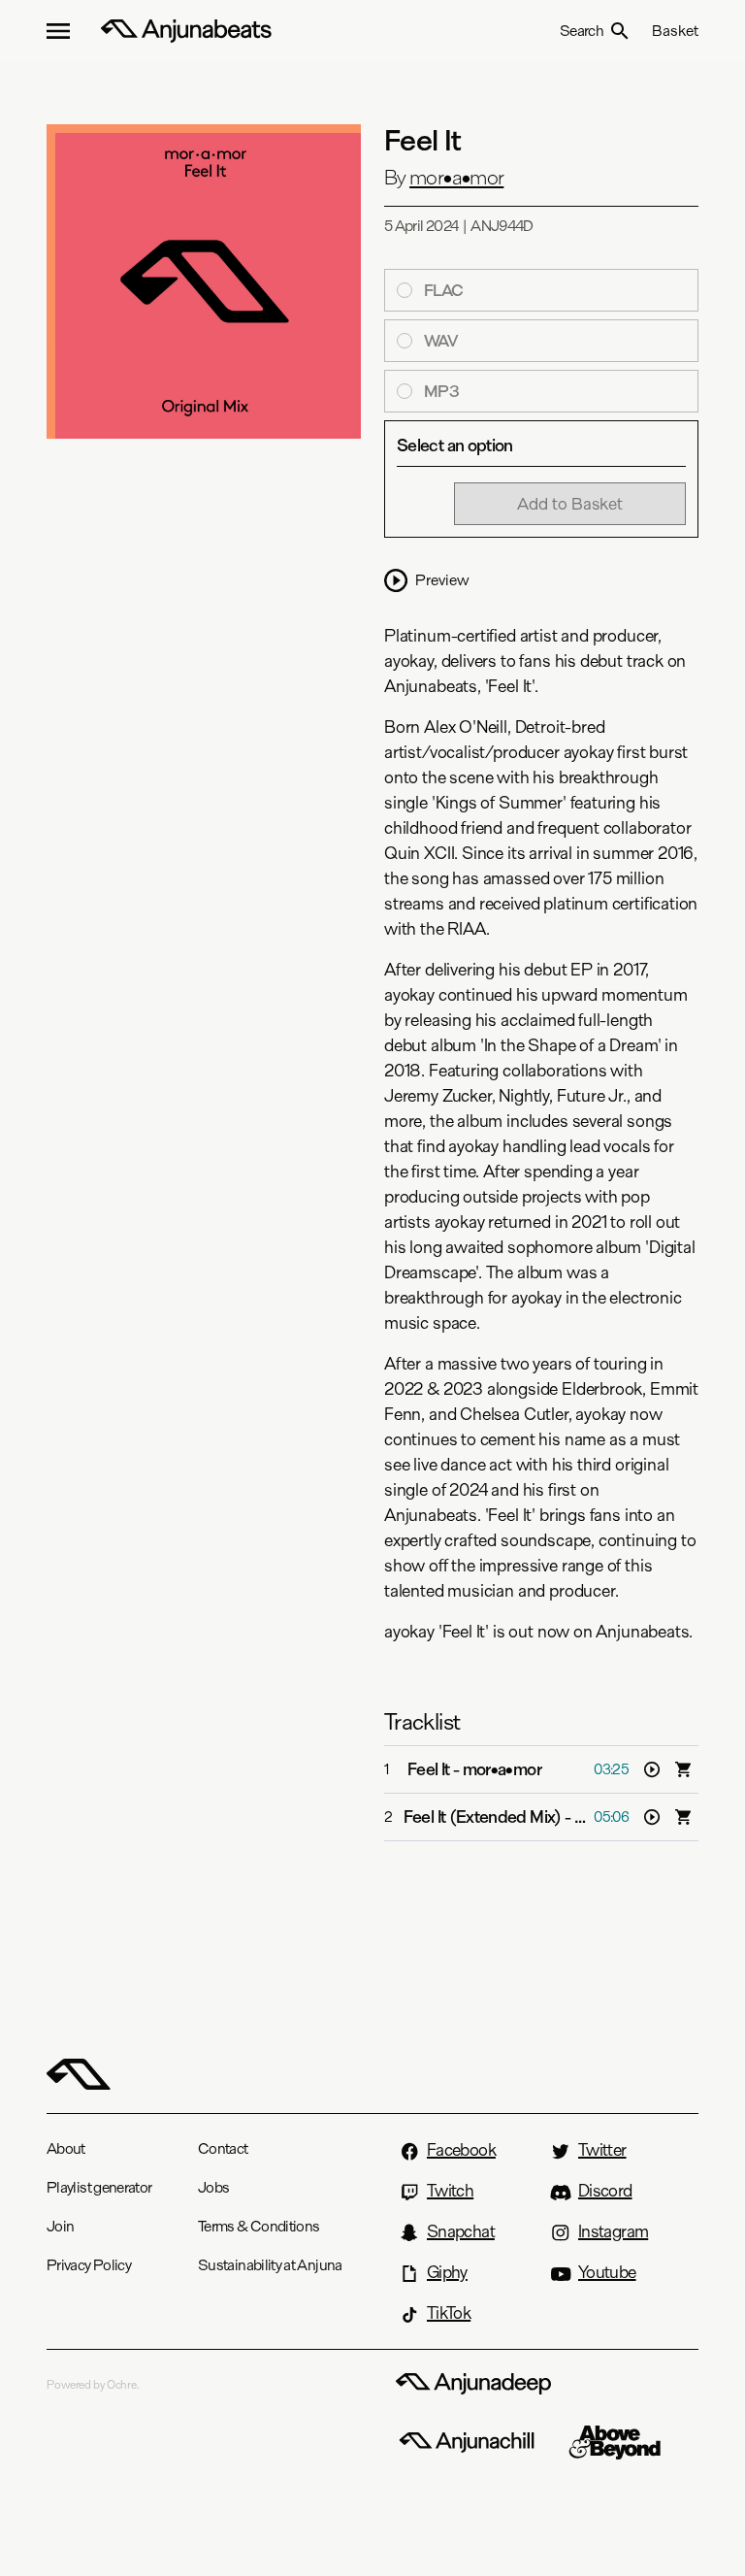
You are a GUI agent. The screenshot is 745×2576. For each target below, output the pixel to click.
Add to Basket (570, 503)
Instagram (613, 2231)
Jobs (213, 2187)
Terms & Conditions (259, 2226)
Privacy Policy (89, 2265)
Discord (605, 2191)
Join (60, 2226)
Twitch (450, 2191)
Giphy (447, 2272)
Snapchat (461, 2231)
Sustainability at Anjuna (270, 2265)
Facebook (461, 2150)
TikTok (449, 2313)
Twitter (602, 2150)
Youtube (607, 2272)
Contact (223, 2148)
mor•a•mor (456, 178)
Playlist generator (99, 2187)
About (66, 2148)
